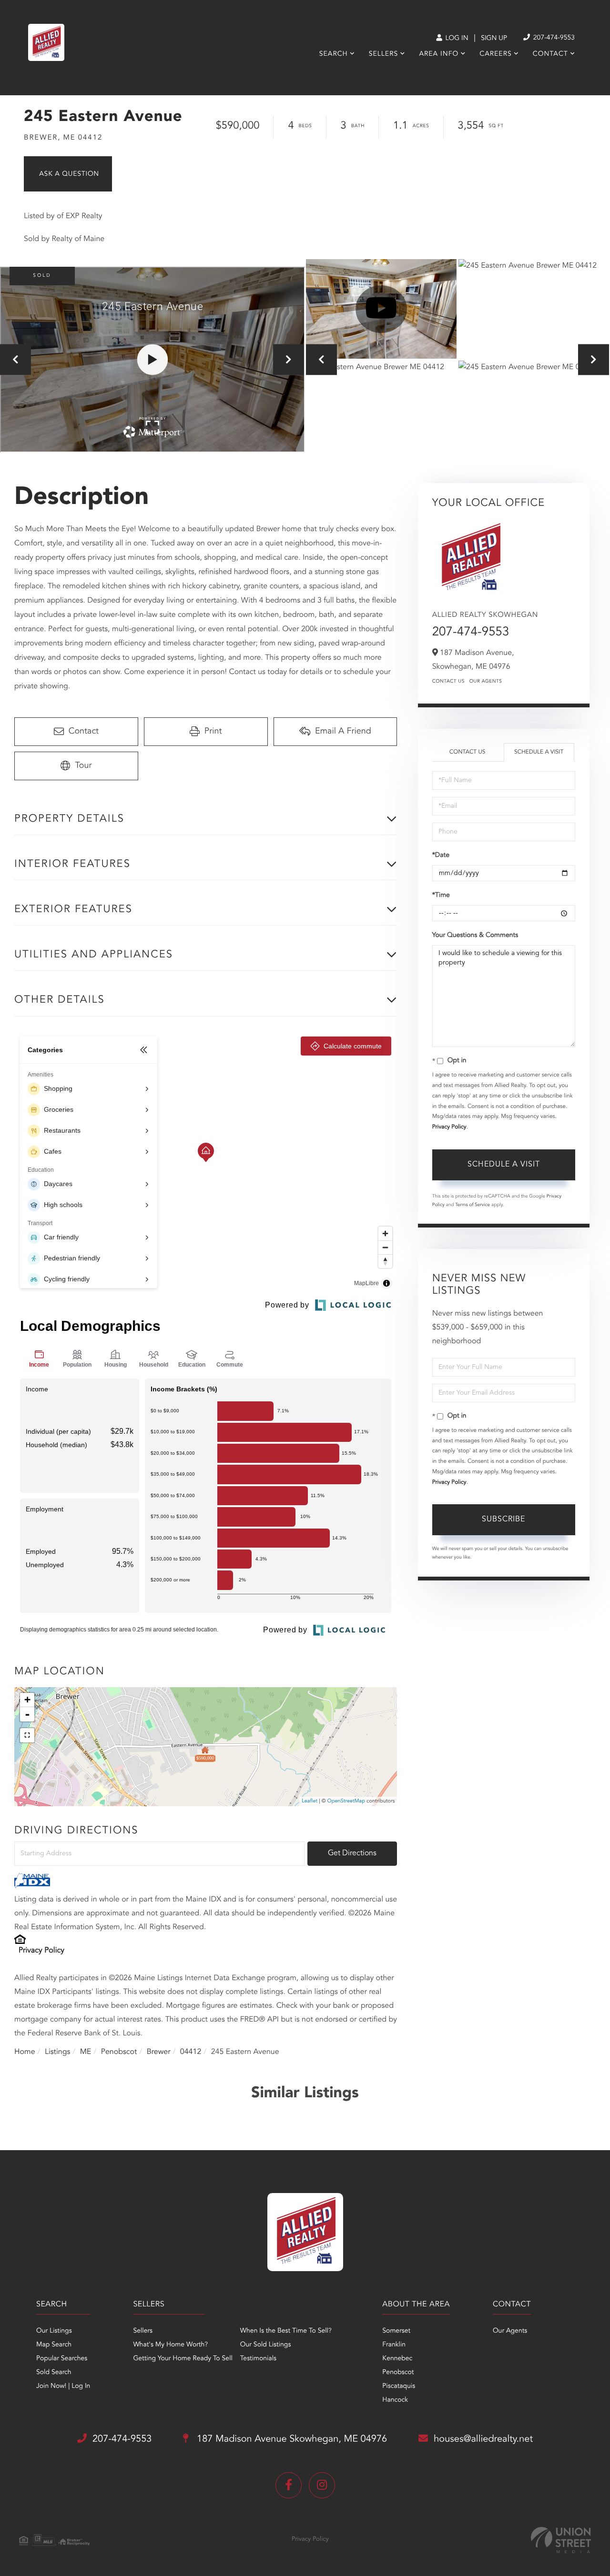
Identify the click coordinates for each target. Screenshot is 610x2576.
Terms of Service (473, 1205)
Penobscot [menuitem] (398, 2373)
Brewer (159, 2052)
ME (86, 2052)
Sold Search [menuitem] (54, 2373)
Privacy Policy (41, 1951)
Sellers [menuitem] (383, 54)
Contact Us (448, 682)
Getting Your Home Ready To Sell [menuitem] (183, 2359)
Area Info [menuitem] (439, 54)
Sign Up (494, 39)
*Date (441, 855)
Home (25, 2052)
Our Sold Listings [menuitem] (266, 2345)
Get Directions (352, 1853)
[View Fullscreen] (27, 1735)
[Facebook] (289, 2485)
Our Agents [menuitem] (510, 2331)
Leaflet (310, 1801)
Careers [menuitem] (495, 54)
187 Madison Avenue (290, 2439)
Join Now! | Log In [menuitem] (63, 2386)
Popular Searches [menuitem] (62, 2359)
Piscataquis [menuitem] (399, 2386)
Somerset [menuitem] (396, 2331)
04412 (191, 2052)
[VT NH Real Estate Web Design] (561, 2540)
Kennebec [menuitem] (397, 2359)
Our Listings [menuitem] (54, 2331)
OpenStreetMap (346, 1801)
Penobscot (119, 2052)
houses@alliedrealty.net (483, 2439)
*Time (441, 896)
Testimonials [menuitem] (258, 2359)
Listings (57, 2052)
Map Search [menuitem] (54, 2345)
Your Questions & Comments (475, 936)
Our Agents (486, 682)
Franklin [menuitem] (394, 2345)
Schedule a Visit (539, 752)
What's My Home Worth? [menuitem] (170, 2345)
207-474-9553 (553, 38)
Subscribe (503, 1519)
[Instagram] (322, 2485)
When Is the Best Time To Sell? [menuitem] (286, 2331)
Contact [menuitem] (550, 54)
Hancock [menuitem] (395, 2400)
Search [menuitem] (334, 54)
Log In (456, 39)
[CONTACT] (68, 174)
